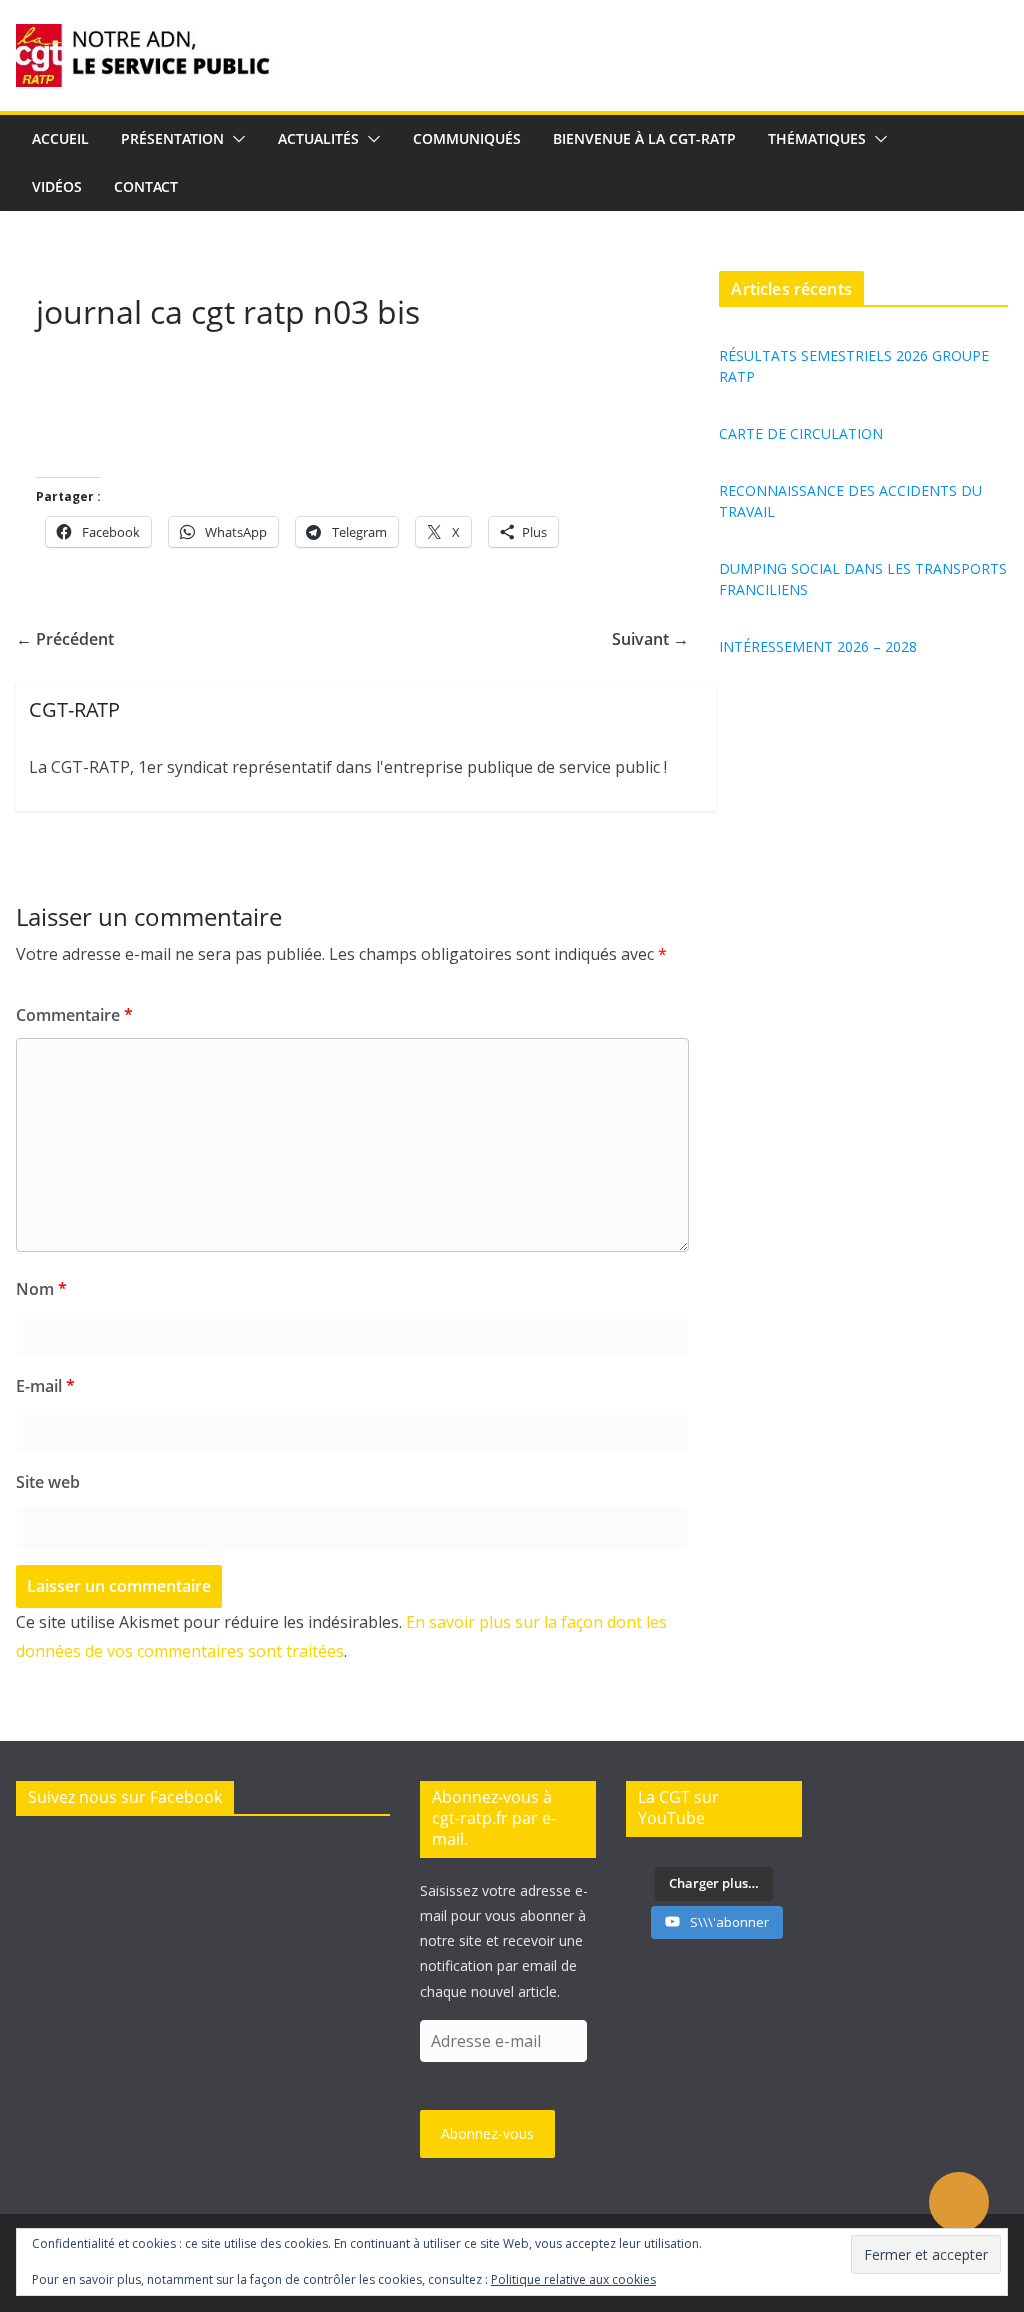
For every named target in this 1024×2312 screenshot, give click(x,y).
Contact (146, 186)
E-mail (45, 1386)
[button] (235, 139)
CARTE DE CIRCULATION (801, 433)
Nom (41, 1289)
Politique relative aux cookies (573, 2279)
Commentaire (74, 1015)
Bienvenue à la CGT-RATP (644, 138)
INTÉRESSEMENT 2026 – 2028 (818, 646)
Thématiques (817, 138)
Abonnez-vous (487, 2133)
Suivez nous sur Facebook (125, 1797)
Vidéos (57, 186)
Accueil (60, 138)
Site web (48, 1482)
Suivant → (650, 639)
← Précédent (65, 639)
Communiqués (467, 138)
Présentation (172, 138)
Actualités (318, 138)
